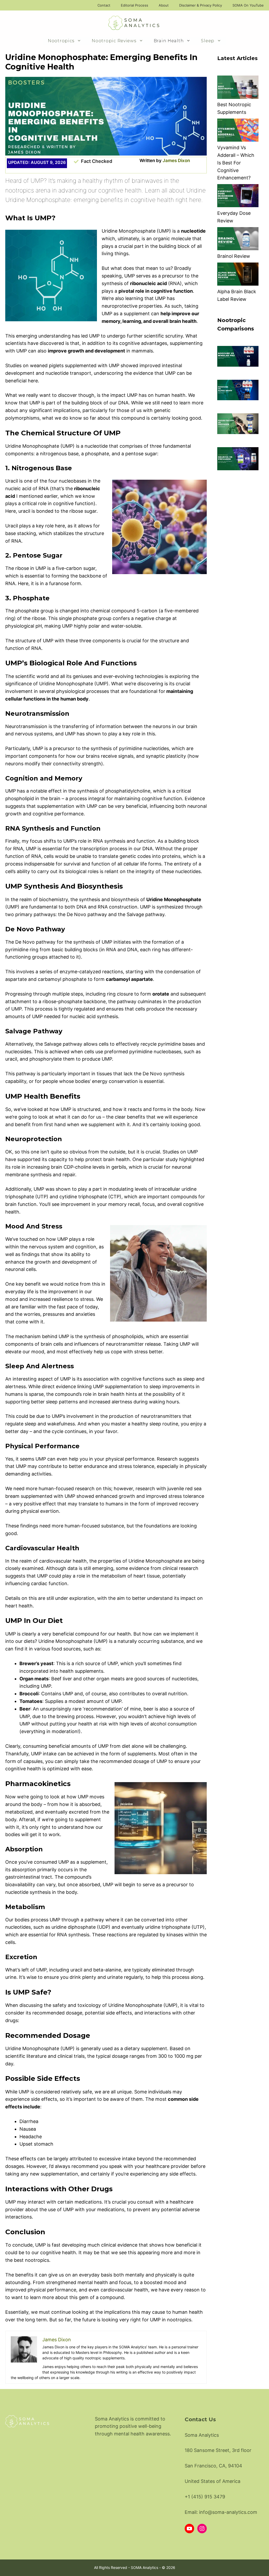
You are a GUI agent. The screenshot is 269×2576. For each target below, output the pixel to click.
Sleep (208, 41)
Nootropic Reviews (114, 41)
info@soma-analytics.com (228, 2512)
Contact (104, 5)
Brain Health (169, 41)
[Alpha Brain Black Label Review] (238, 275)
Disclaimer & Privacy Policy (201, 5)
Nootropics (61, 41)
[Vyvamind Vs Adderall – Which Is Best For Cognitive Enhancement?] (238, 131)
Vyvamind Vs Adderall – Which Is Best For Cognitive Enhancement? (236, 163)
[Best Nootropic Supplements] (238, 88)
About (164, 5)
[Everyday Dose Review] (238, 197)
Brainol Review (234, 256)
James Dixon (176, 161)
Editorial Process (134, 5)
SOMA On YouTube (248, 5)
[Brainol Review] (238, 240)
